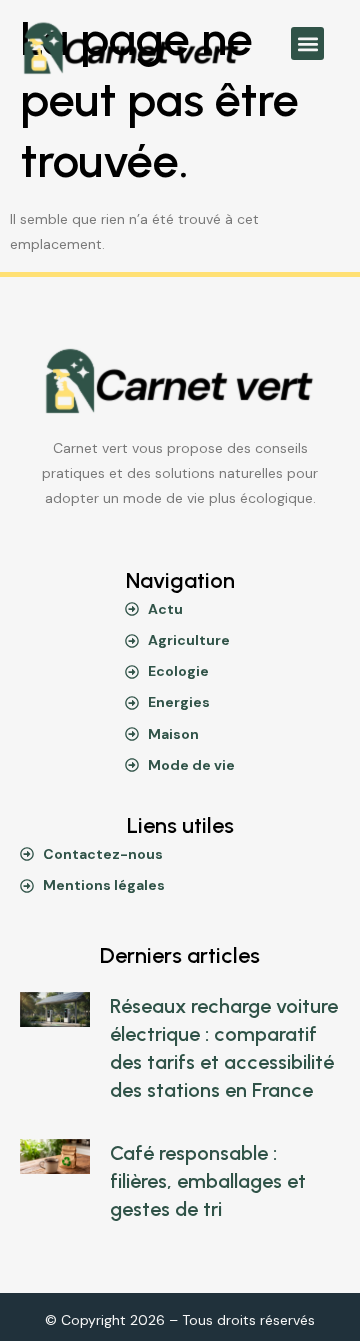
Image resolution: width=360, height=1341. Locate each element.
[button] (307, 43)
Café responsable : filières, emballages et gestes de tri (208, 1181)
